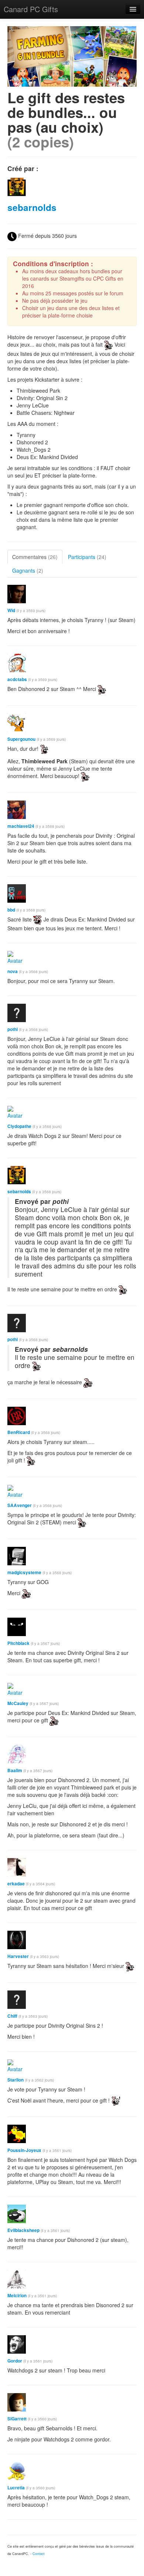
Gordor (15, 2361)
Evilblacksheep (23, 2230)
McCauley (18, 1703)
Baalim (15, 1770)
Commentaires (35, 557)
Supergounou (21, 739)
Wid (11, 610)
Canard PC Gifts (31, 9)
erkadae (16, 1884)
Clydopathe (19, 1126)
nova (13, 971)
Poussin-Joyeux (24, 2150)
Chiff (12, 2016)
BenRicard (19, 1432)
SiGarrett (17, 2419)
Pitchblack (18, 1643)
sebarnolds (32, 207)
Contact (39, 2554)
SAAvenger (20, 1505)
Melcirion (17, 2296)
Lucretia (16, 2488)
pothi (13, 1029)
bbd (11, 910)
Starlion (16, 2080)
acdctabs (17, 679)
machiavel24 (21, 826)
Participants (87, 557)
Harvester (18, 1956)
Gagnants (28, 570)
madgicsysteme (24, 1572)
